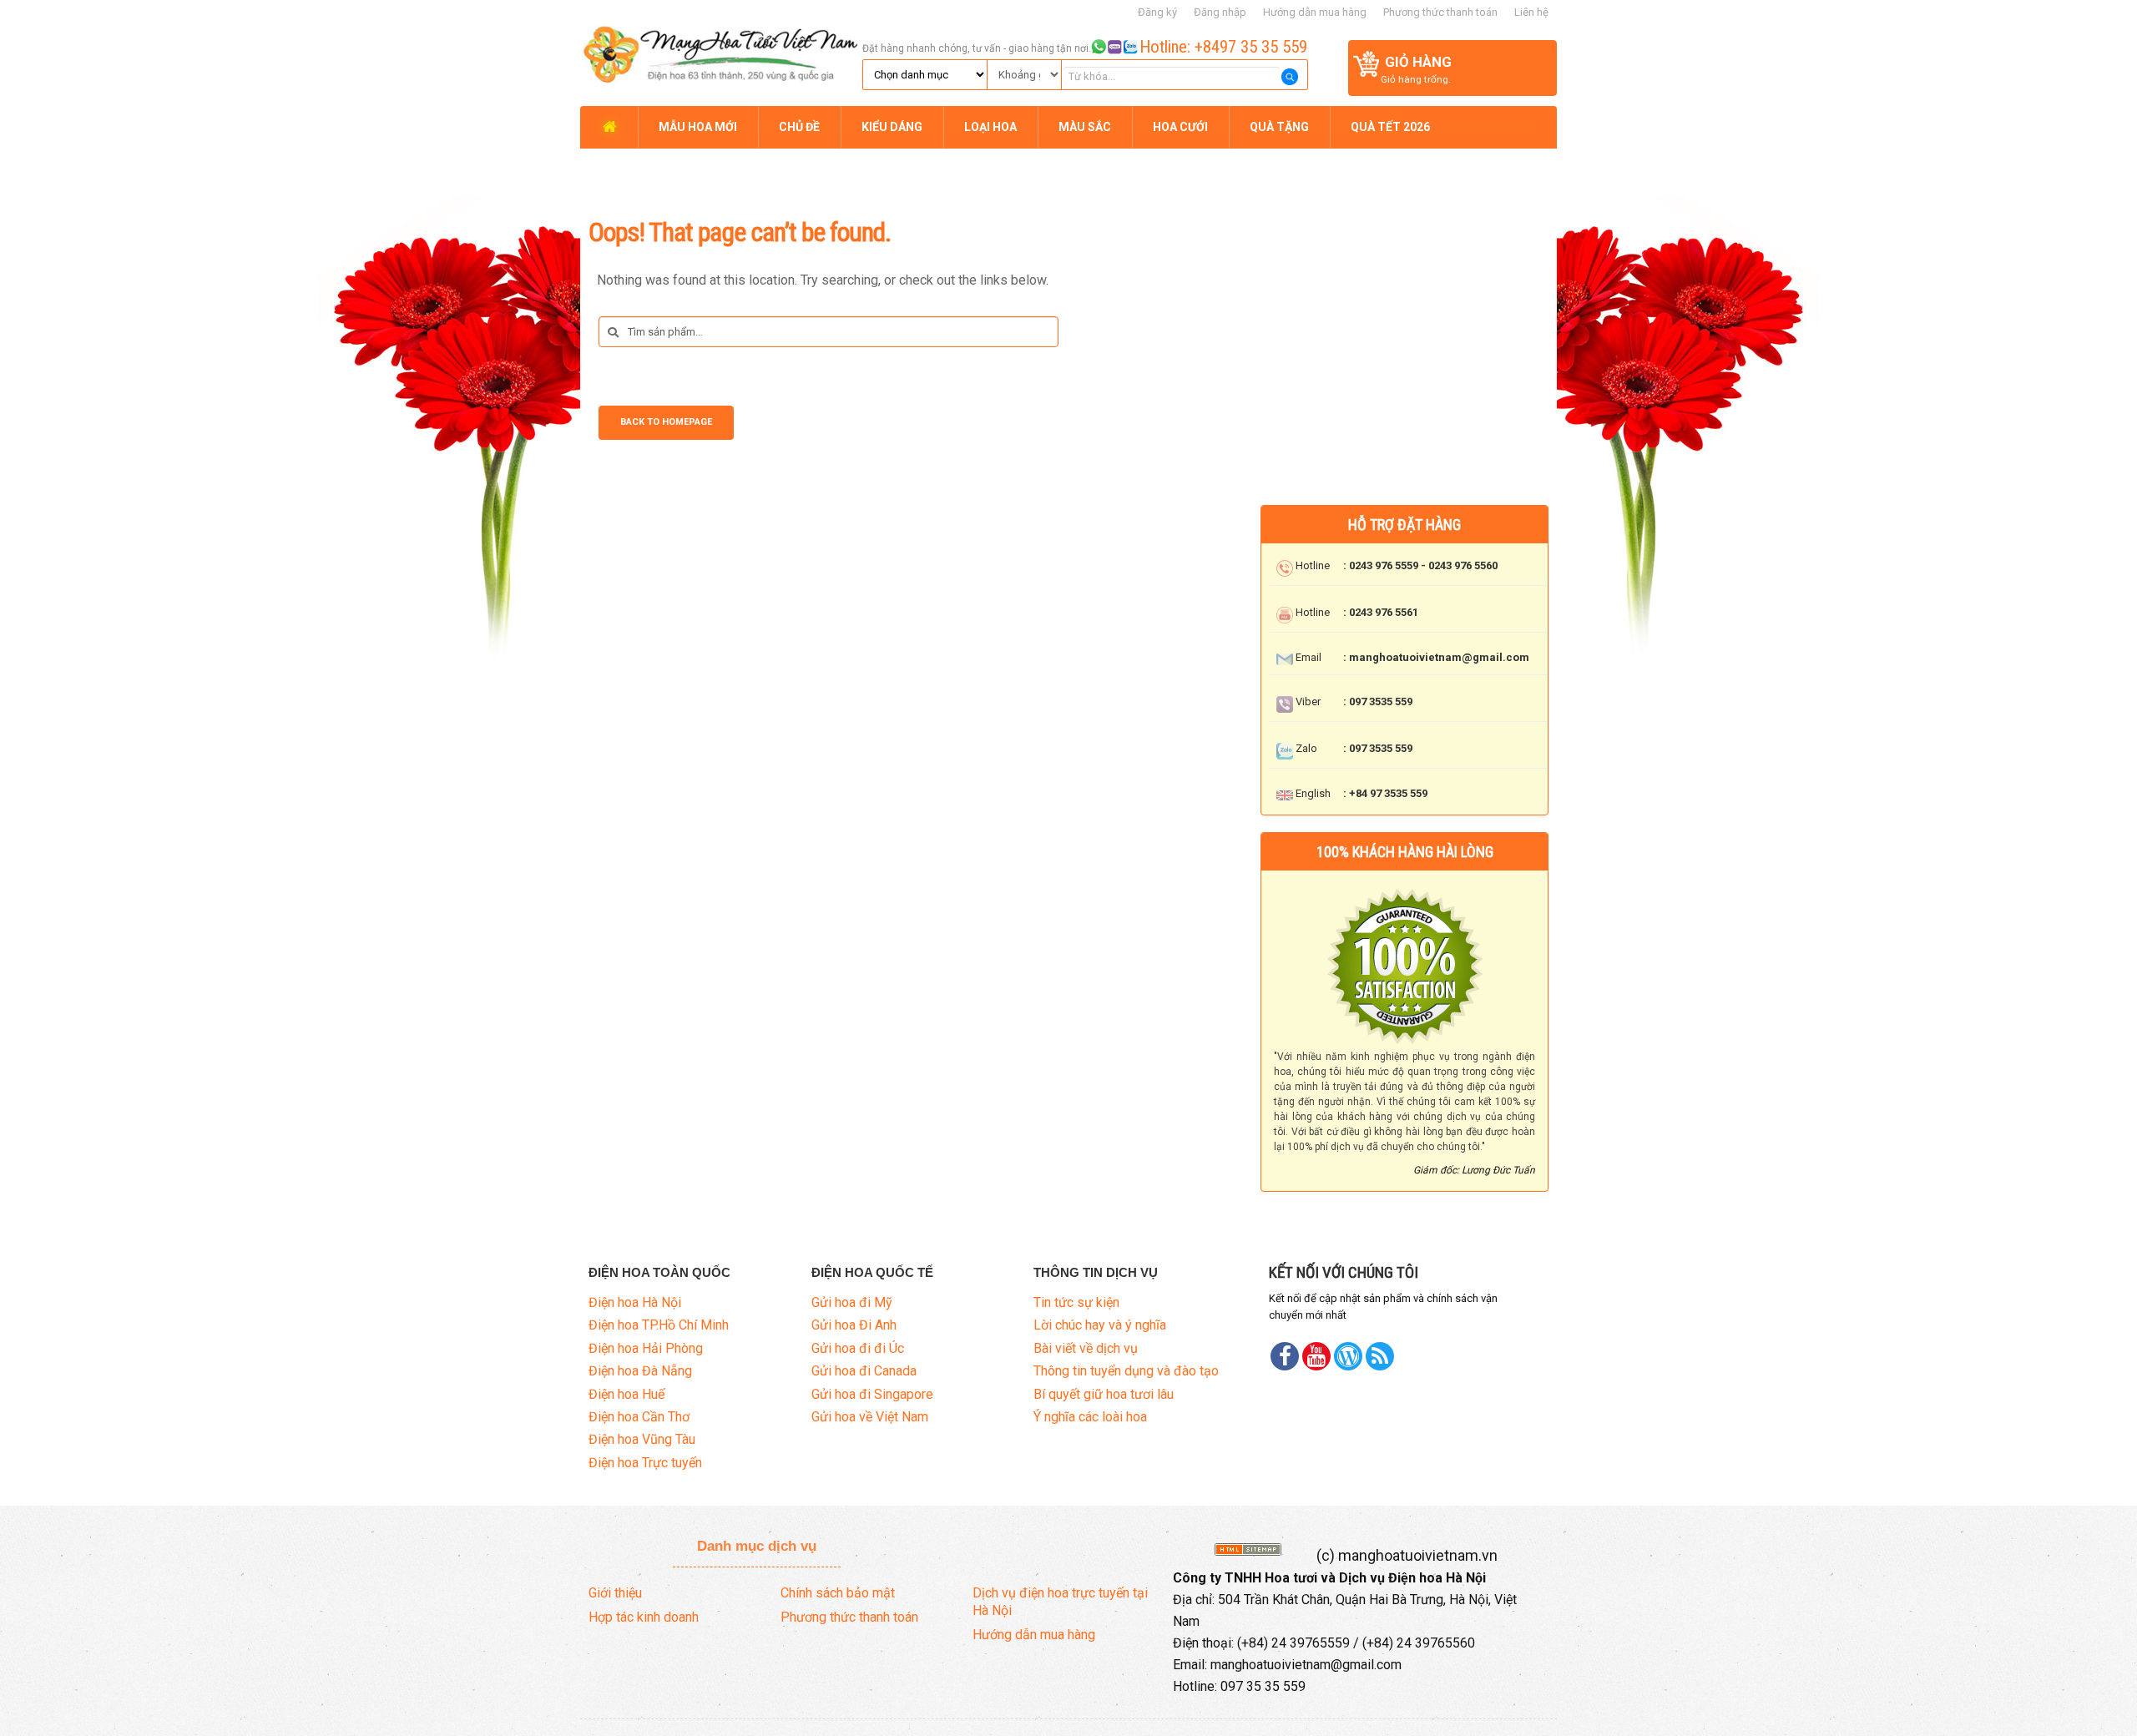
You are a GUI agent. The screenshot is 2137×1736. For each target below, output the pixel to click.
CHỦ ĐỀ (799, 127)
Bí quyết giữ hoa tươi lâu (1104, 1394)
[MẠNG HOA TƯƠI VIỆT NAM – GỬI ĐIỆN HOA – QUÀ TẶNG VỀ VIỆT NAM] (719, 52)
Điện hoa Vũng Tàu (642, 1439)
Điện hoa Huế (626, 1394)
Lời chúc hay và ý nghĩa (1100, 1325)
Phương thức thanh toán (1440, 12)
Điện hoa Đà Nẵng (640, 1371)
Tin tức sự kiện (1076, 1302)
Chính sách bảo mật (838, 1593)
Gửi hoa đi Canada (864, 1371)
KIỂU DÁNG (892, 127)
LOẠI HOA (990, 127)
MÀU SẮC (1085, 127)
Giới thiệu (615, 1593)
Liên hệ (1531, 12)
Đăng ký (1157, 12)
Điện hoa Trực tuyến (645, 1463)
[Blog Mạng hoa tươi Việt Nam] (1348, 1356)
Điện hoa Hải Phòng (646, 1348)
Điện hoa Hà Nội (635, 1302)
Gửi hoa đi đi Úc (858, 1348)
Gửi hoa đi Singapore (872, 1394)
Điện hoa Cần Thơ (639, 1417)
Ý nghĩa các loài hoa (1090, 1417)
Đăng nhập (1220, 12)
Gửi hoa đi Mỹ (852, 1302)
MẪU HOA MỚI (698, 127)
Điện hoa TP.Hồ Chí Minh (659, 1325)
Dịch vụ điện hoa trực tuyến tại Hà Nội (1060, 1602)
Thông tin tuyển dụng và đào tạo (1126, 1371)
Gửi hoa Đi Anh (854, 1325)
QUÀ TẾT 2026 (1390, 127)
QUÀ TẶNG (1279, 127)
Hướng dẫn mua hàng (1315, 12)
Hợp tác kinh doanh (644, 1617)
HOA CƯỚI (1180, 127)
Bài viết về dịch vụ (1086, 1348)
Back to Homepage (666, 422)
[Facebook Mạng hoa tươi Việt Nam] (1285, 1356)
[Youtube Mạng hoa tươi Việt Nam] (1316, 1356)
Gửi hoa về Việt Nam (870, 1417)
